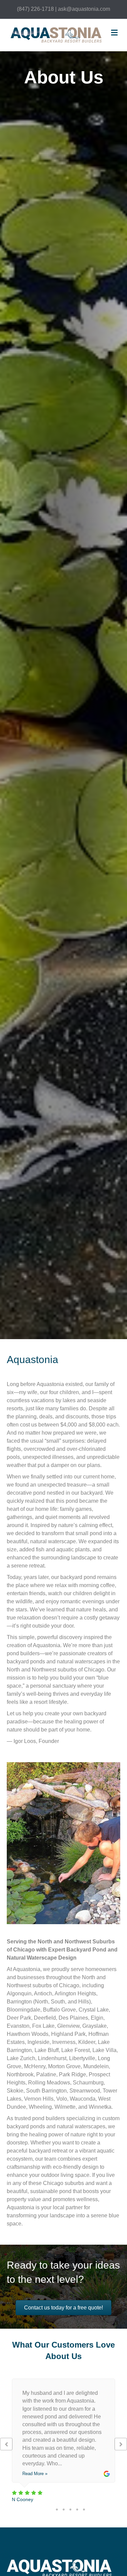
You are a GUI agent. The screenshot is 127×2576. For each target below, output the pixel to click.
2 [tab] (64, 2510)
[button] (6, 2444)
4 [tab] (77, 2510)
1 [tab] (57, 2510)
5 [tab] (84, 2510)
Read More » (35, 2474)
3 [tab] (70, 2510)
